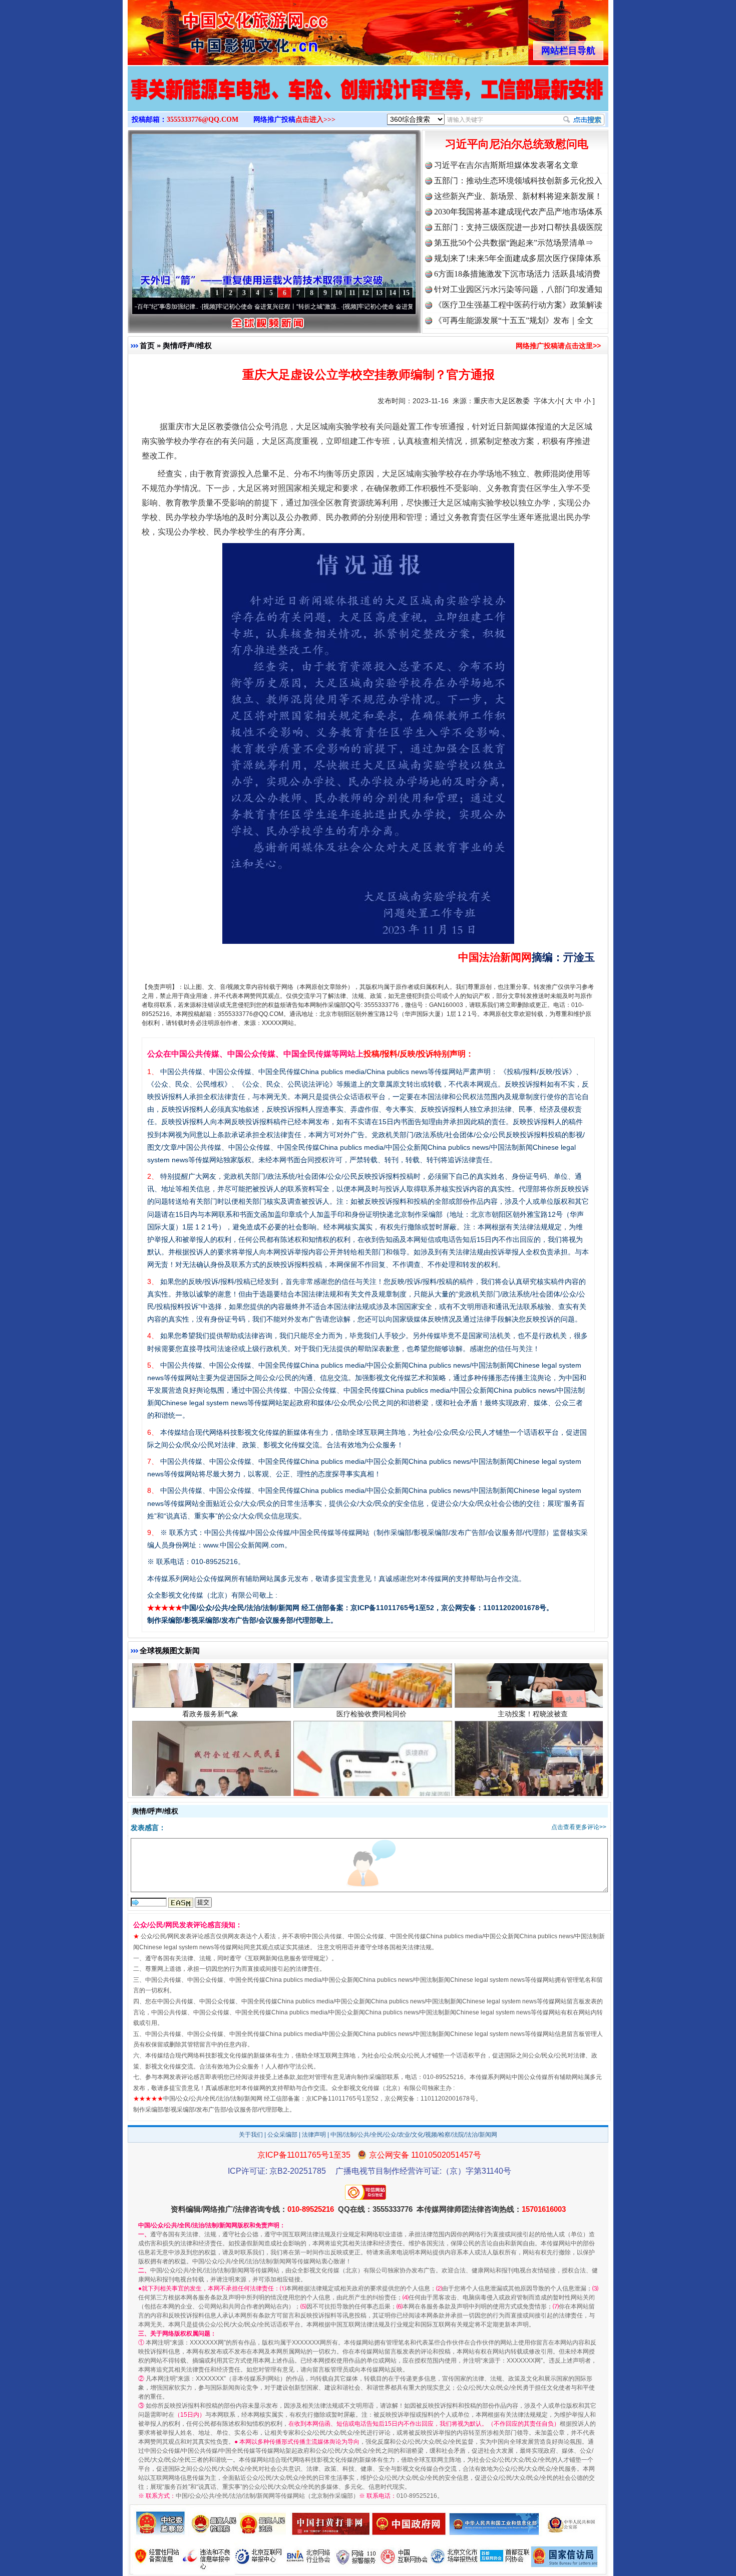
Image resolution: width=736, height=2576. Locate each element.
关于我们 (251, 2135)
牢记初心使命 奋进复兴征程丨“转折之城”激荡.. (199, 307)
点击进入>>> (315, 119)
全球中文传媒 (210, 29)
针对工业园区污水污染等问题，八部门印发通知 (518, 289)
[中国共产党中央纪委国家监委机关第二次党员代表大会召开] (368, 99)
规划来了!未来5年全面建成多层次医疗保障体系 (517, 258)
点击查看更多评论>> (579, 1827)
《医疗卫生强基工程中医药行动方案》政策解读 (518, 305)
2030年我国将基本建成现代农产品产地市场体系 (518, 212)
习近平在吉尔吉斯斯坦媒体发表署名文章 (506, 165)
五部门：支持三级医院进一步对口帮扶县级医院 (518, 227)
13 (379, 293)
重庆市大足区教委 (502, 401)
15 (406, 293)
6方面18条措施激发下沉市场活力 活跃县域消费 (517, 274)
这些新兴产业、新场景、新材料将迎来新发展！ (518, 196)
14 (393, 293)
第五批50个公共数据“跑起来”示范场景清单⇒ (514, 243)
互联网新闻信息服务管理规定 (286, 1958)
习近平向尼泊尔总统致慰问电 (517, 144)
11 (352, 293)
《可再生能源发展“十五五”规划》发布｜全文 (514, 320)
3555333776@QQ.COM (203, 119)
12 (365, 293)
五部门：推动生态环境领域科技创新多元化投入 (518, 181)
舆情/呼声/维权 (187, 345)
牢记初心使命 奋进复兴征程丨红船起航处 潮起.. (342, 307)
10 (338, 293)
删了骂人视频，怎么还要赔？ (372, 1765)
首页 (147, 345)
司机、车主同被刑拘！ (533, 1765)
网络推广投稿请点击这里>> (558, 346)
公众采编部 (282, 2135)
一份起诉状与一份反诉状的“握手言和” (210, 1765)
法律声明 (314, 2135)
